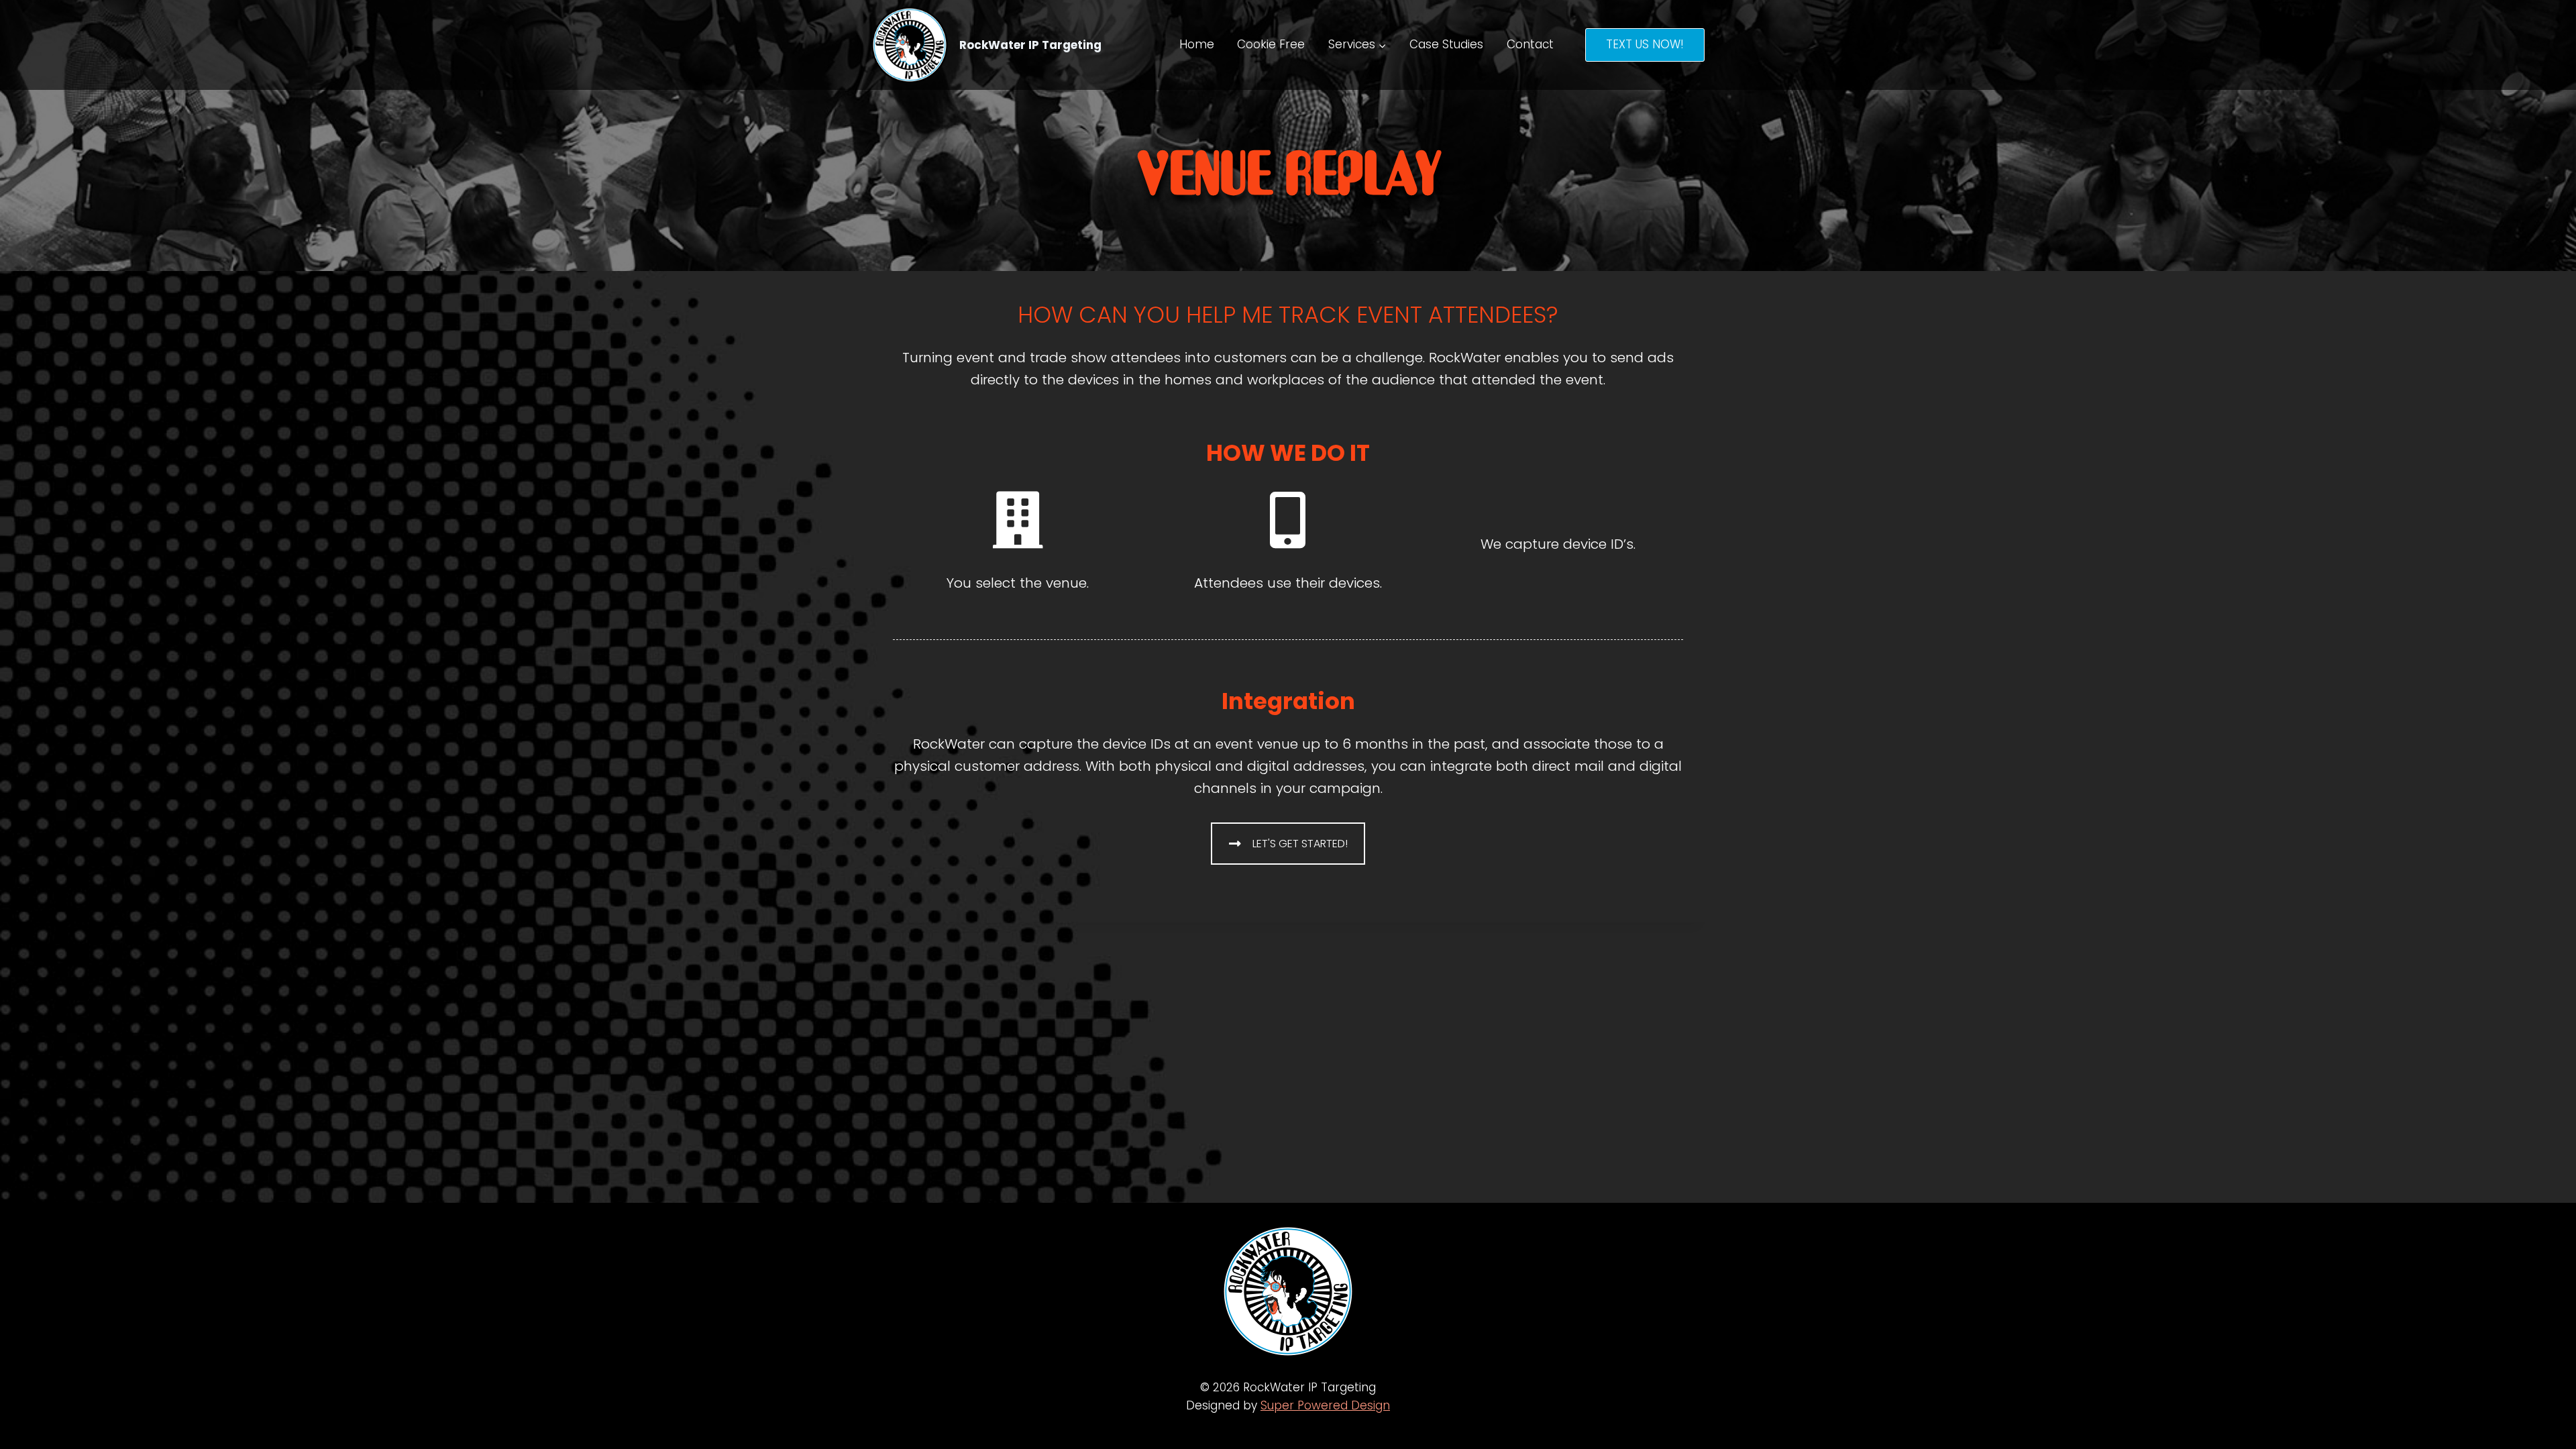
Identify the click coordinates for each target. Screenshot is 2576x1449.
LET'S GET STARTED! (1300, 844)
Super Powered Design (1325, 1405)
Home (1197, 44)
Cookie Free (1271, 44)
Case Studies (1446, 44)
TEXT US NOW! (1645, 44)
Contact (1530, 44)
